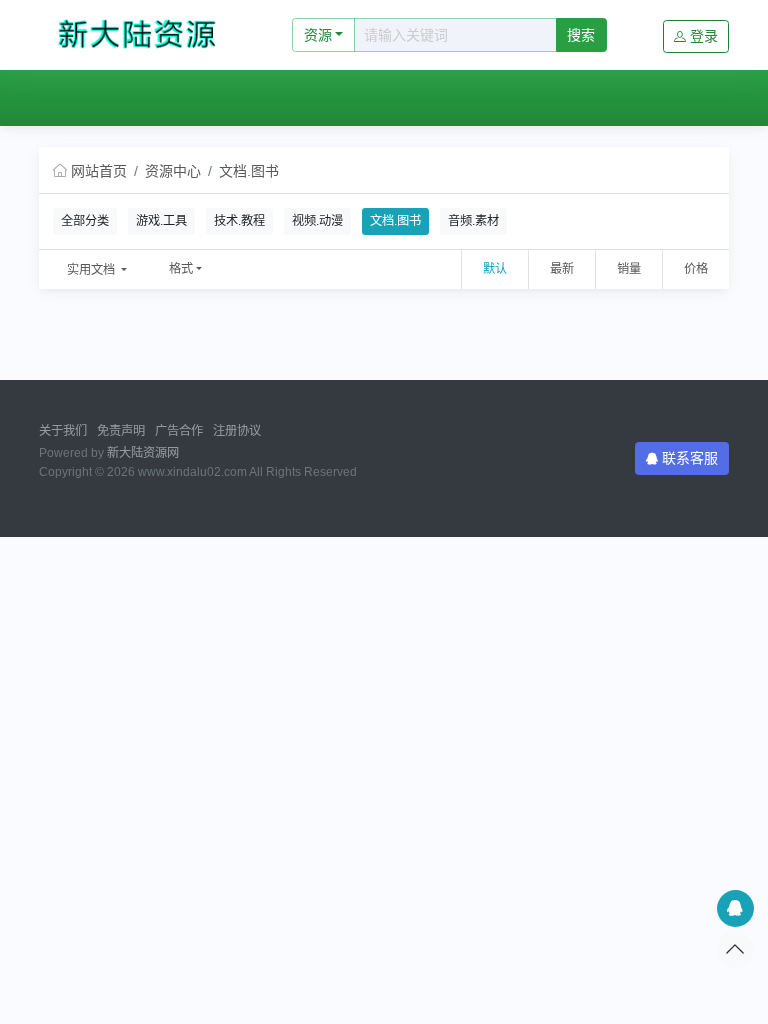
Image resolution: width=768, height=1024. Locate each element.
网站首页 (90, 98)
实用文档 (92, 270)
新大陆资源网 (143, 453)
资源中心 (183, 98)
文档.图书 (249, 171)
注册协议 (237, 431)
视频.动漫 (317, 221)
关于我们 (63, 431)
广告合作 (179, 431)
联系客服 (690, 458)
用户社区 (274, 98)
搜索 (581, 35)
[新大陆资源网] (144, 35)
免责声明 (121, 431)
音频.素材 (473, 221)
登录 (704, 36)
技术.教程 (239, 221)
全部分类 (85, 221)
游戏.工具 (161, 221)
